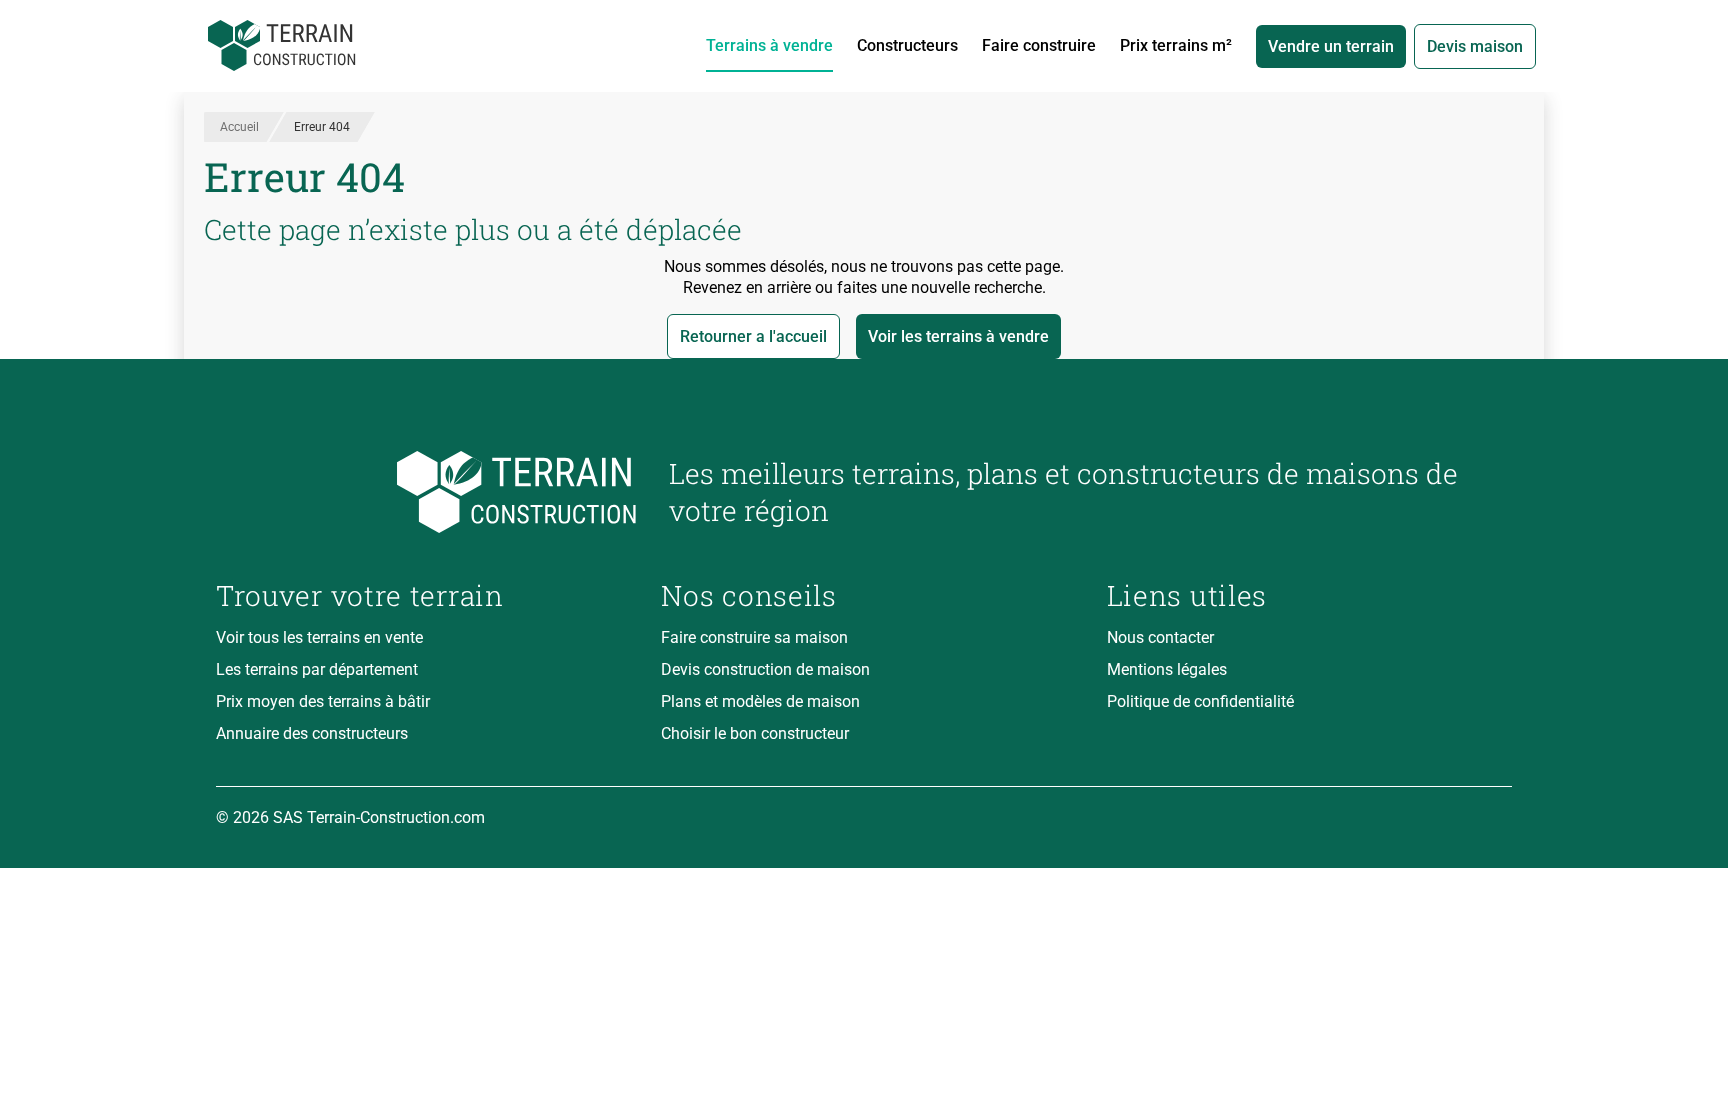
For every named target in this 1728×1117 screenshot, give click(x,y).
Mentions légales (1167, 669)
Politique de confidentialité (1200, 701)
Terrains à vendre (769, 45)
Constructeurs (907, 45)
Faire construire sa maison (754, 637)
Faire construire (1039, 45)
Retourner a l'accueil (753, 336)
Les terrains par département (317, 669)
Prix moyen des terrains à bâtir (323, 701)
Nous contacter (1160, 637)
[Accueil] (282, 46)
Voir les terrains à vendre (958, 336)
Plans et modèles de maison (760, 701)
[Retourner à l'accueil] (426, 492)
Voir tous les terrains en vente (319, 637)
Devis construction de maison (765, 669)
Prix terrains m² (1176, 45)
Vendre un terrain (1331, 46)
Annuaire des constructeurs (312, 733)
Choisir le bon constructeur (755, 733)
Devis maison (1475, 46)
